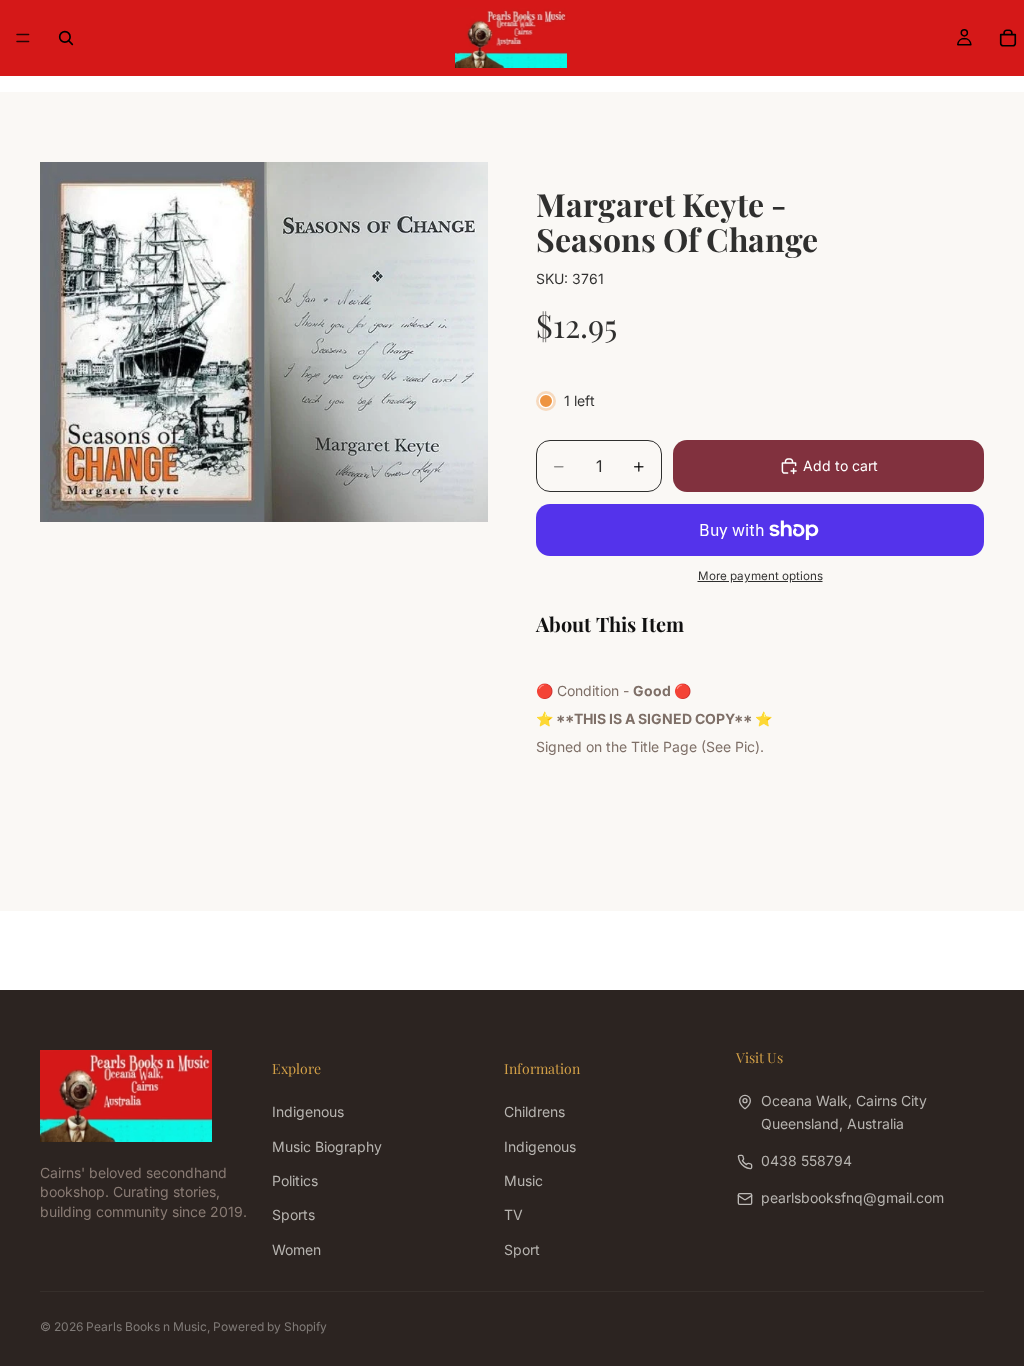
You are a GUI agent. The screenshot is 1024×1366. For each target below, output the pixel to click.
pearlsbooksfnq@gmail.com (852, 1197)
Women (296, 1248)
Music (523, 1180)
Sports (293, 1214)
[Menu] (23, 38)
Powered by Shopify (270, 1326)
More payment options (760, 576)
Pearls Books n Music (146, 1326)
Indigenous (308, 1111)
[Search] (66, 38)
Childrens (534, 1111)
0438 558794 (806, 1160)
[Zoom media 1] (264, 342)
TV (513, 1214)
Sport (522, 1248)
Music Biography (327, 1145)
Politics (295, 1180)
